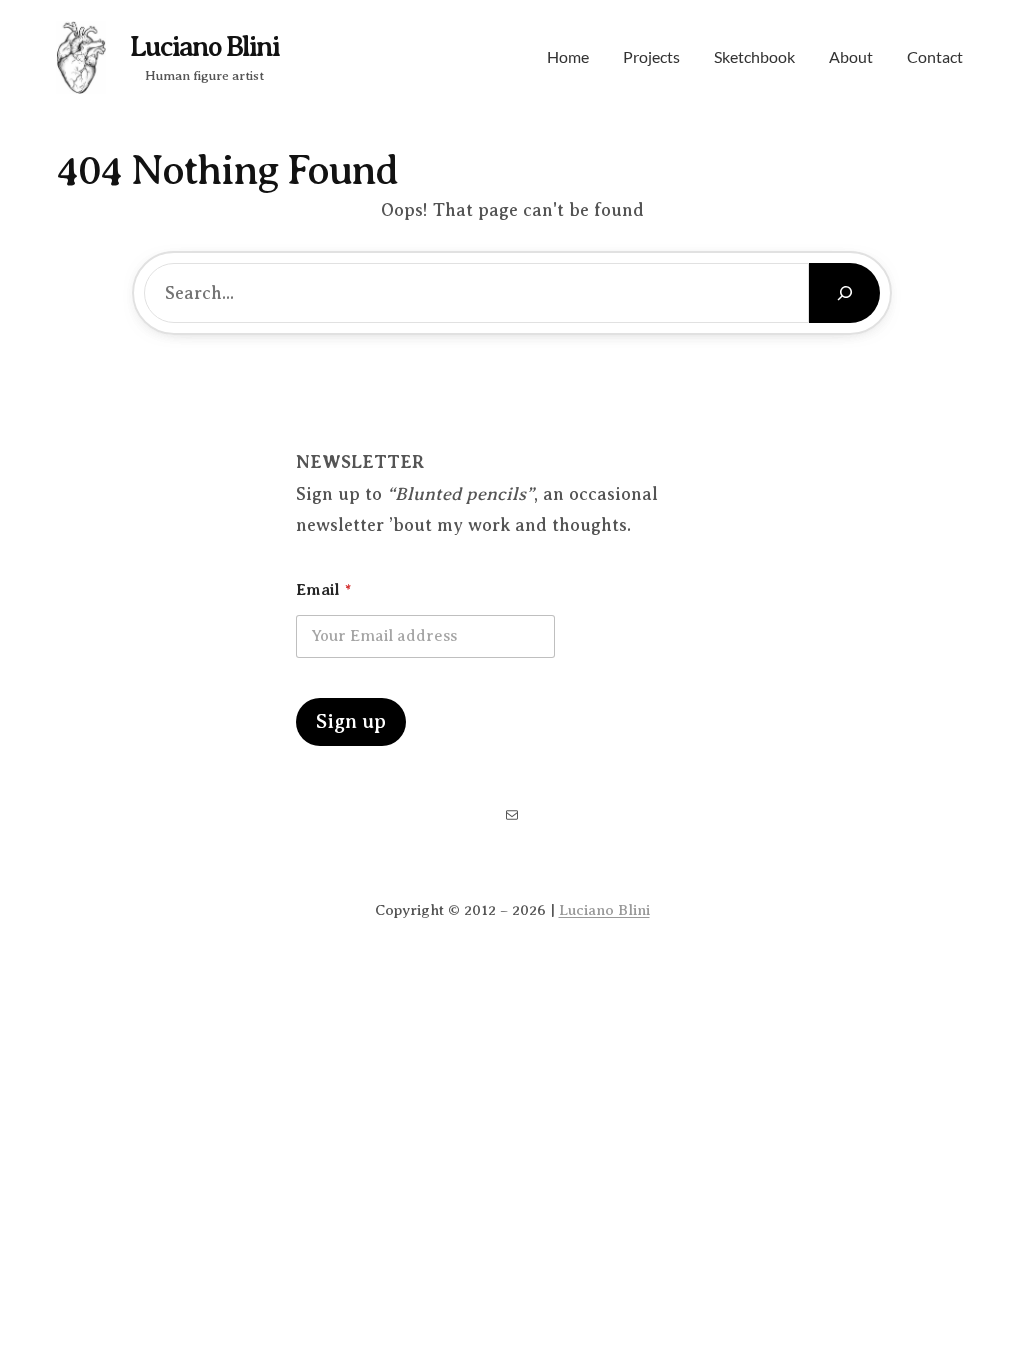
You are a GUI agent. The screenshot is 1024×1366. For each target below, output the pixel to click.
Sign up (351, 721)
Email (323, 590)
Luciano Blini (204, 46)
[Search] (844, 293)
